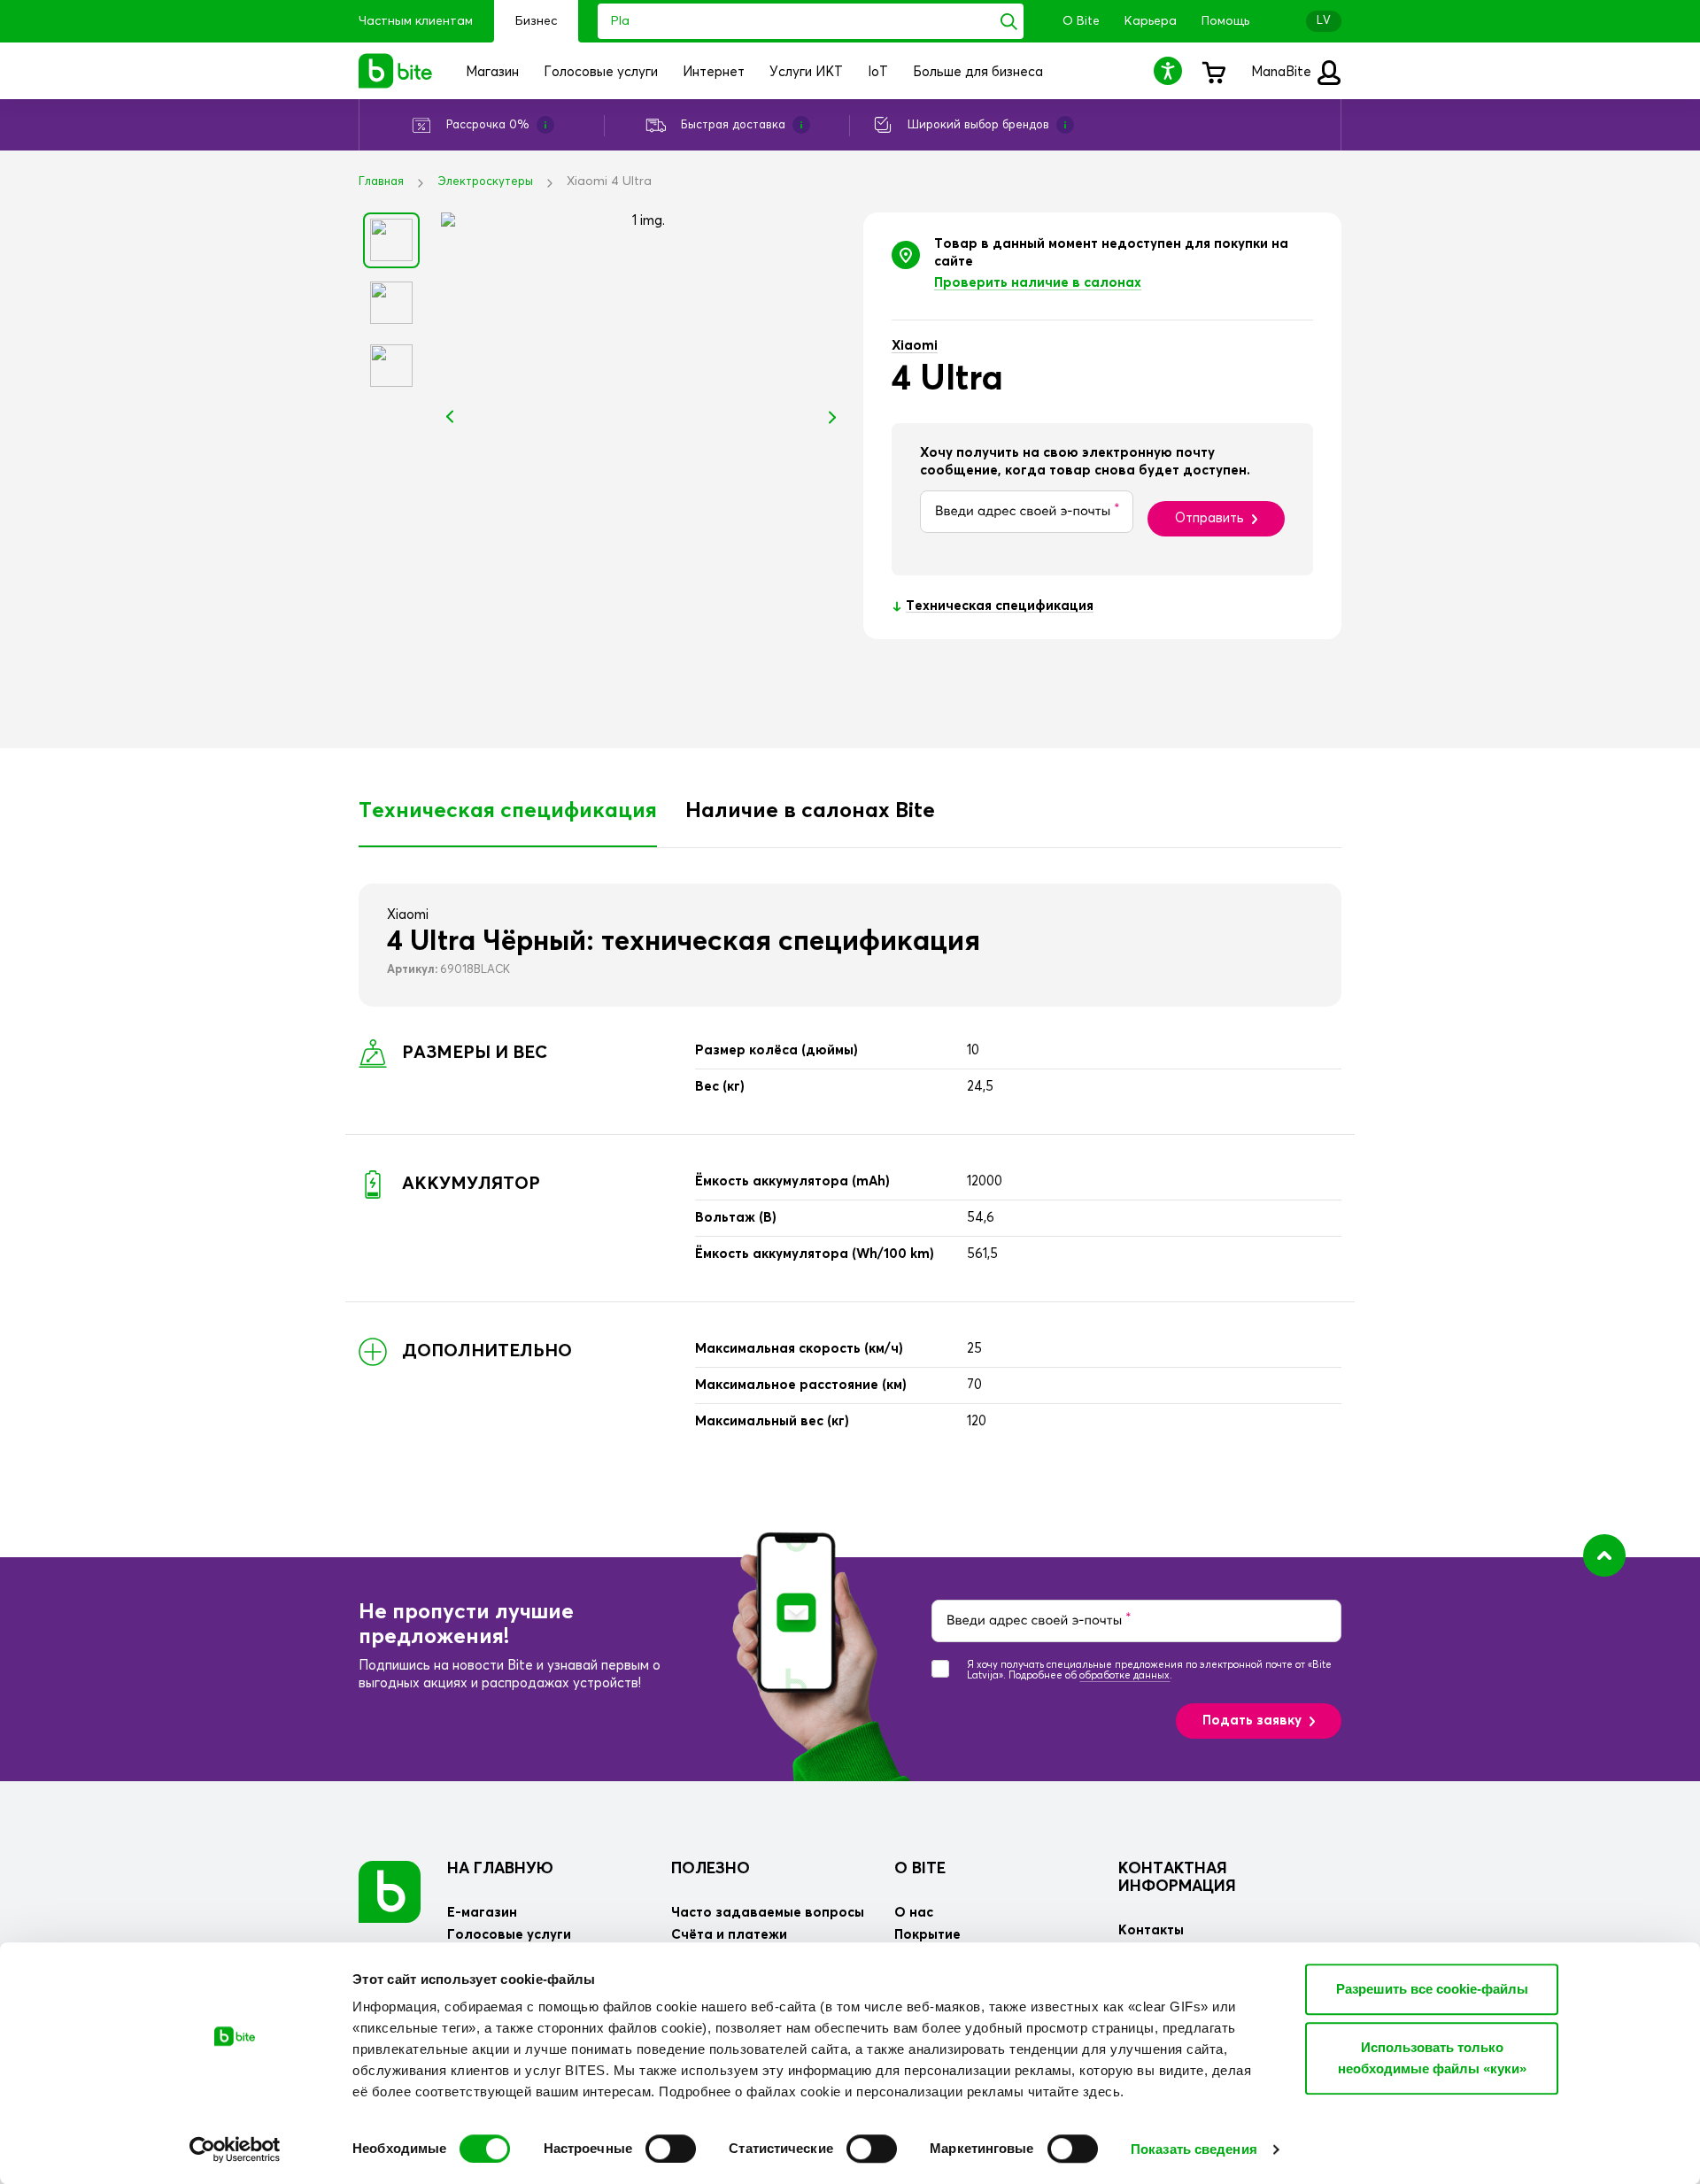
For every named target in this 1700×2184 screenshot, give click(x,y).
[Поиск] (1009, 21)
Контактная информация (1177, 1878)
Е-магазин (482, 1913)
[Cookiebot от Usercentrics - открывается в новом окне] (235, 2149)
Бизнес (536, 21)
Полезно (711, 1869)
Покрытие (927, 1935)
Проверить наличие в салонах (1038, 283)
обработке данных (1124, 1675)
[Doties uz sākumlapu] (390, 1891)
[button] (1171, 70)
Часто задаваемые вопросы (768, 1913)
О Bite (1081, 21)
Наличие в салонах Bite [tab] (810, 811)
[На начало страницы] (1604, 1555)
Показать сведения (1194, 2149)
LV (1324, 21)
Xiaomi (915, 346)
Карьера (1151, 21)
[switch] (671, 2149)
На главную (500, 1869)
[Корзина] (1213, 71)
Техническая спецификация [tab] (508, 811)
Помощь (1225, 21)
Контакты (1151, 1930)
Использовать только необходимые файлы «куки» (1432, 2058)
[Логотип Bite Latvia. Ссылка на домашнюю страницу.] (396, 71)
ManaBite (1283, 72)
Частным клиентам (416, 21)
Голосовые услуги (509, 1935)
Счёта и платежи (729, 1935)
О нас (914, 1913)
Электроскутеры (485, 182)
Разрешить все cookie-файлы (1432, 1989)
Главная (381, 182)
